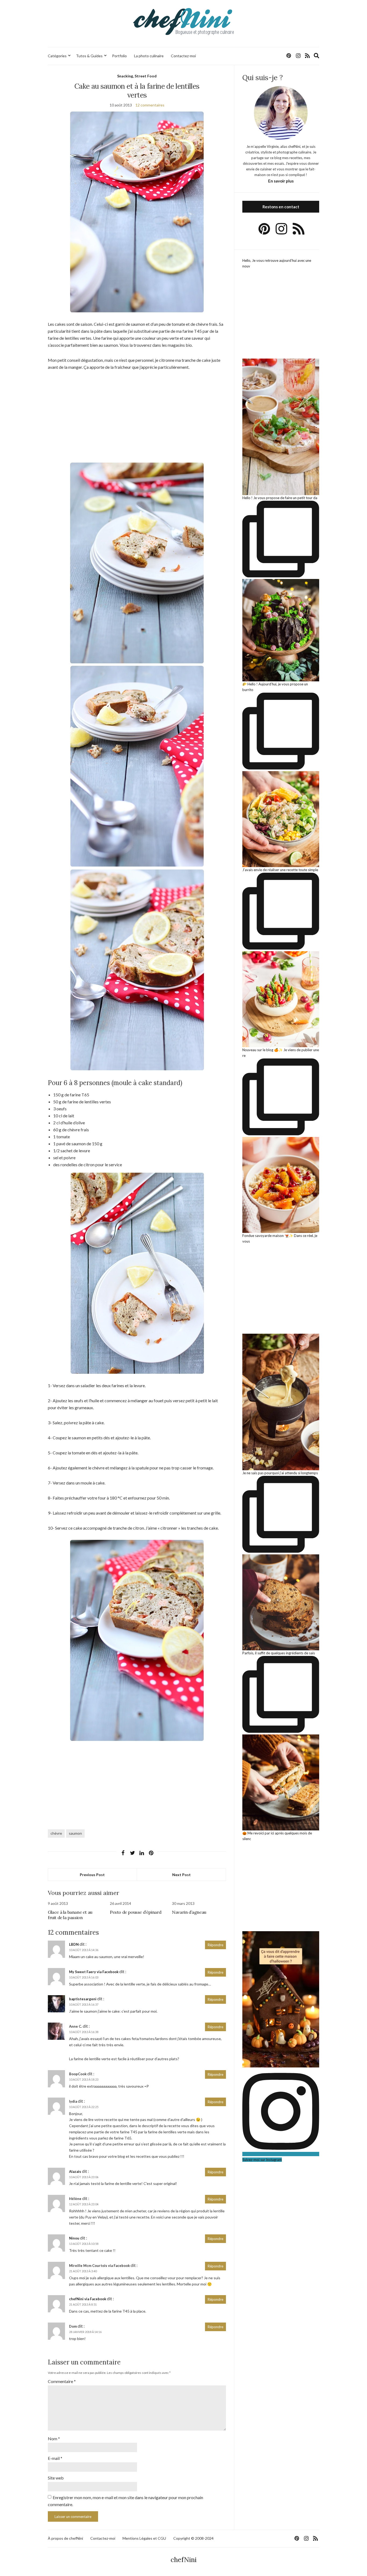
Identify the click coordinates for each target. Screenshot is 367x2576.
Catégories (57, 56)
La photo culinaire (149, 56)
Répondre (215, 1945)
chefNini (184, 2560)
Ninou (74, 2238)
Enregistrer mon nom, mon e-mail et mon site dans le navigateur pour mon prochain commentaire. (125, 2501)
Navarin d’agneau (189, 1912)
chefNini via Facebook (88, 2299)
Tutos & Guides (89, 56)
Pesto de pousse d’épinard (136, 1912)
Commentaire (62, 2381)
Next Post (181, 1875)
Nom (54, 2439)
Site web (56, 2478)
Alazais (75, 2171)
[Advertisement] (137, 416)
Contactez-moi (183, 56)
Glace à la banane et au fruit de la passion (70, 1915)
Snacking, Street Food (137, 76)
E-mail (55, 2458)
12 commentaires (150, 105)
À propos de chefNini (65, 2538)
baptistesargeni (83, 1999)
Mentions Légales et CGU (144, 2538)
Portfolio (119, 56)
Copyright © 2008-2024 (193, 2538)
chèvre (56, 1833)
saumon (75, 1833)
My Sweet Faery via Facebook (94, 1972)
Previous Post (92, 1875)
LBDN (74, 1944)
